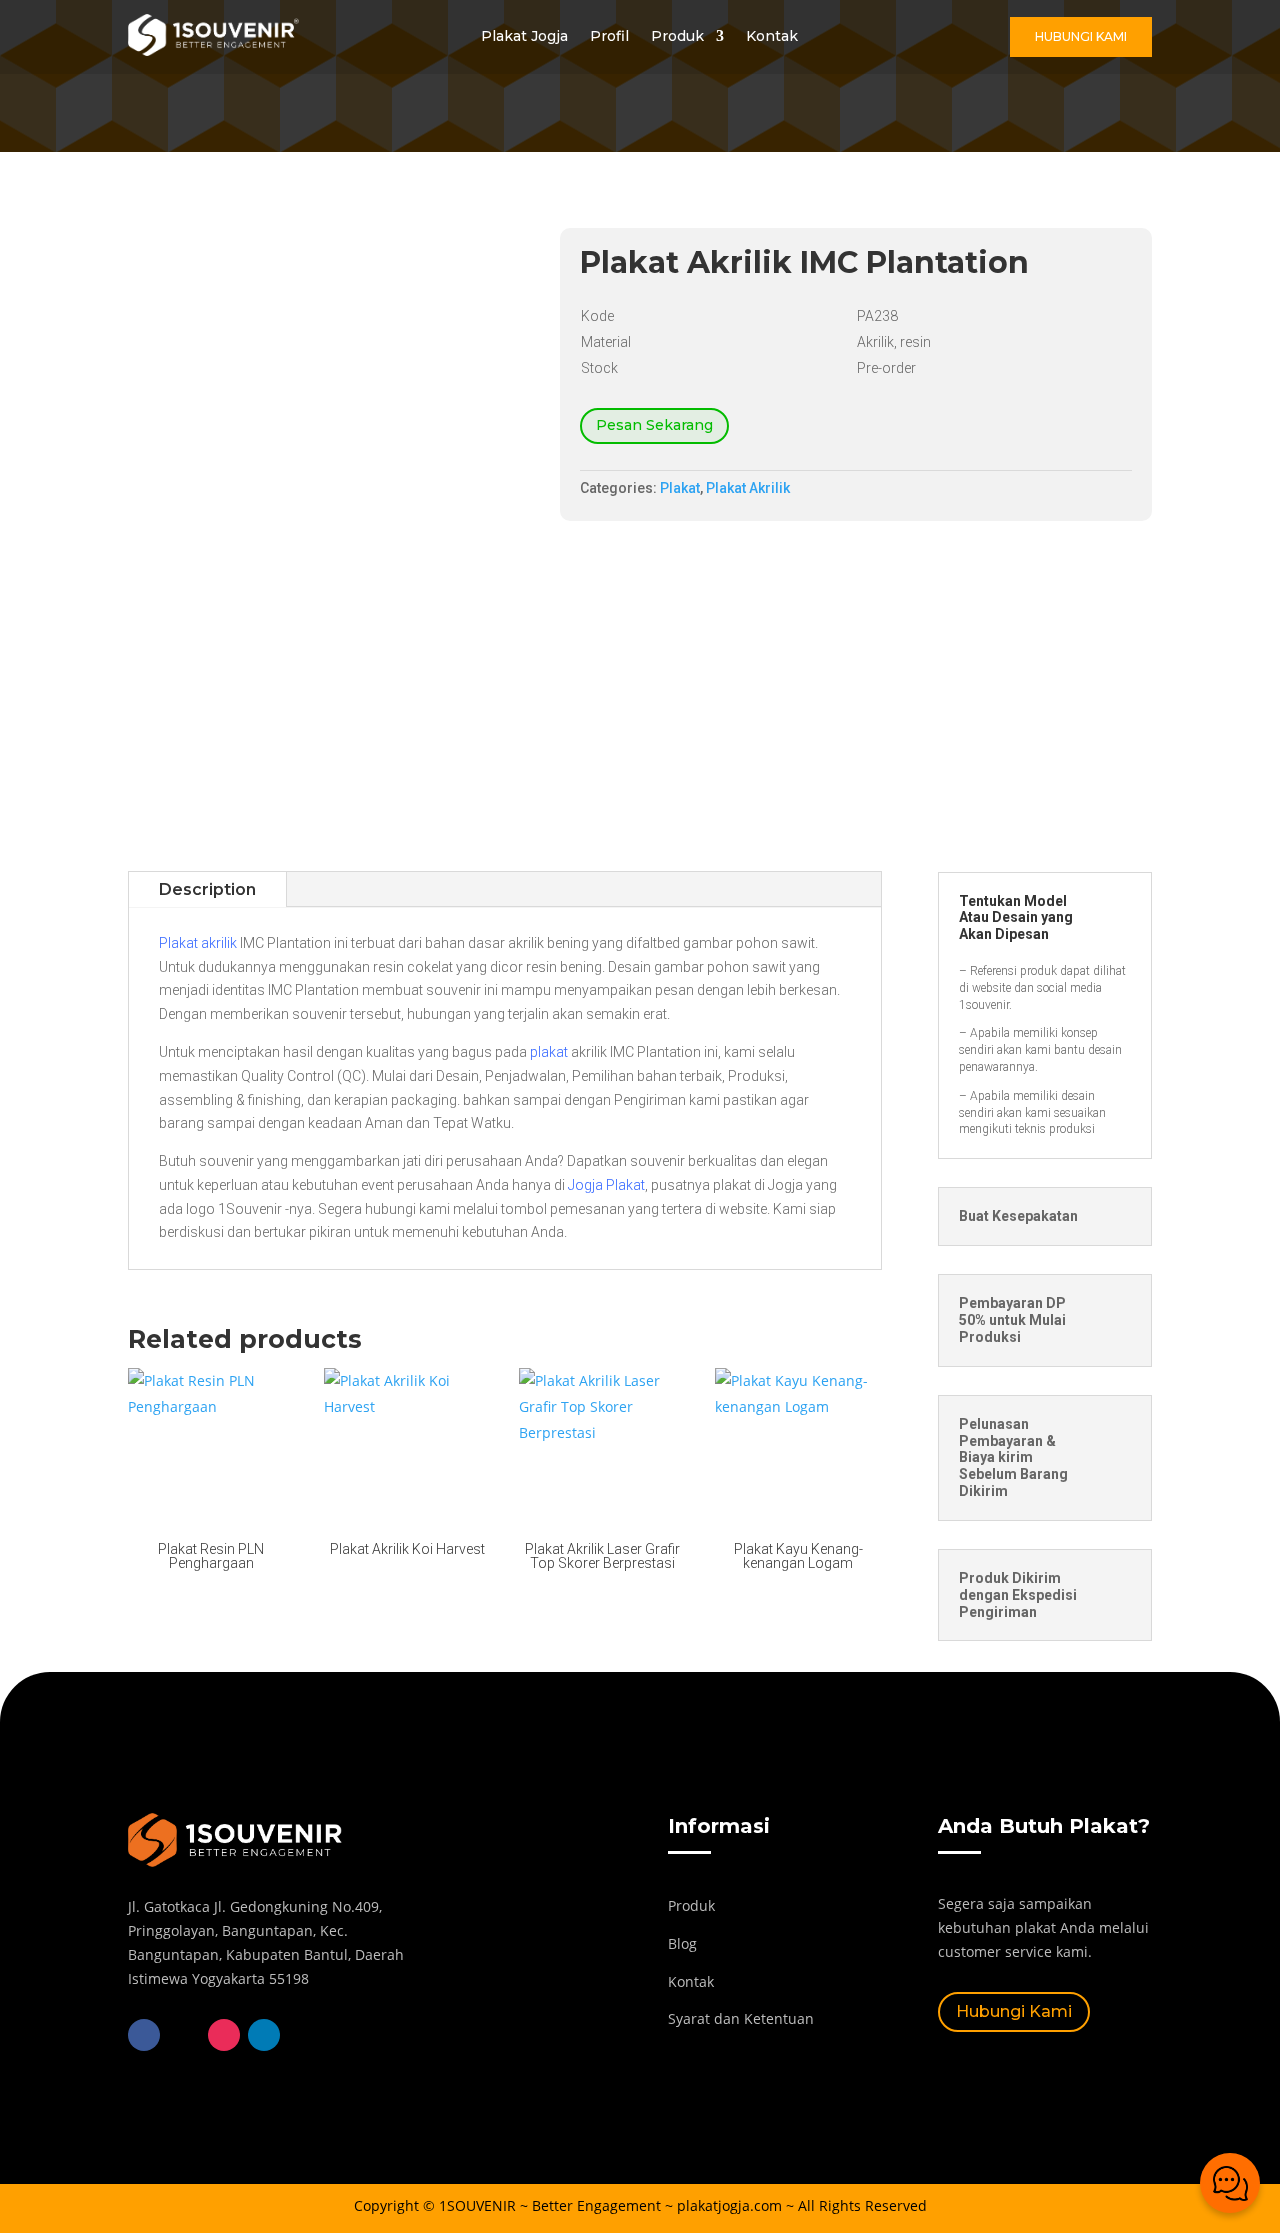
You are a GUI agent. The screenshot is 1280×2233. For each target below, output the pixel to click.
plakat (549, 1052)
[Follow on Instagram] (224, 2035)
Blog (682, 1943)
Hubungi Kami (1081, 36)
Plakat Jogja (524, 37)
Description (207, 889)
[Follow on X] (184, 2035)
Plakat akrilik (198, 943)
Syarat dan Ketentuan (741, 2018)
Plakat (680, 488)
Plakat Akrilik (748, 488)
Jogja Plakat (606, 1185)
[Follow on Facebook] (144, 2035)
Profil (609, 37)
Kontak (772, 37)
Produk (677, 37)
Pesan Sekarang (654, 425)
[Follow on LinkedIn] (264, 2035)
